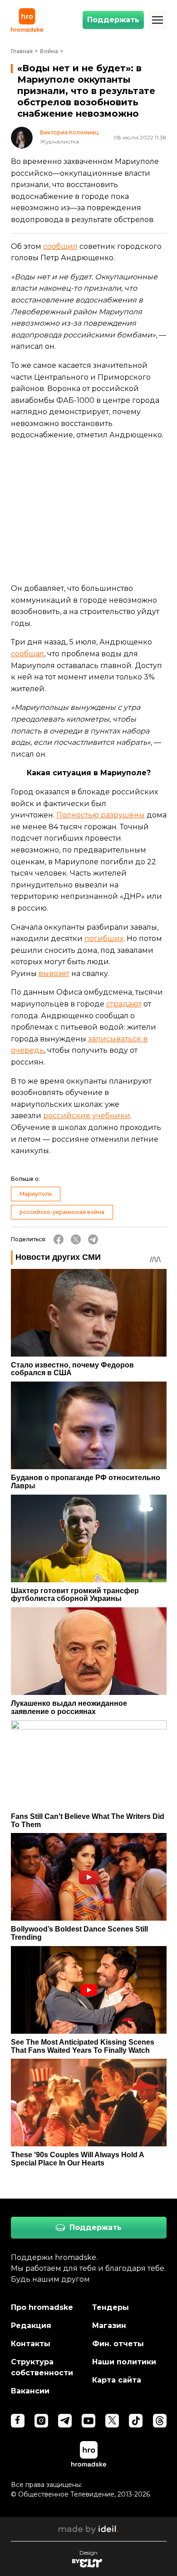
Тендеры (111, 2307)
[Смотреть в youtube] (88, 2421)
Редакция (31, 2326)
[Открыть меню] (157, 20)
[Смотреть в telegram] (65, 2421)
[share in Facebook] (59, 1239)
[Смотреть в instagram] (41, 2421)
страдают (124, 1004)
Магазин (109, 2326)
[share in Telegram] (93, 1239)
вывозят (54, 973)
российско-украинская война (62, 1212)
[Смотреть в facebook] (18, 2421)
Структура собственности (42, 2367)
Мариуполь (36, 1194)
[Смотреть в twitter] (112, 2421)
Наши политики (124, 2362)
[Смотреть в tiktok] (136, 2421)
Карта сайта (117, 2380)
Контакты (31, 2344)
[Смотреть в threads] (160, 2421)
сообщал (27, 654)
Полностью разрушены (101, 815)
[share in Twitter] (76, 1239)
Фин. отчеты (118, 2344)
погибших (104, 939)
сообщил (60, 246)
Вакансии (30, 2391)
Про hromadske (42, 2307)
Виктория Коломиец (69, 133)
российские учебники (87, 1116)
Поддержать (113, 20)
